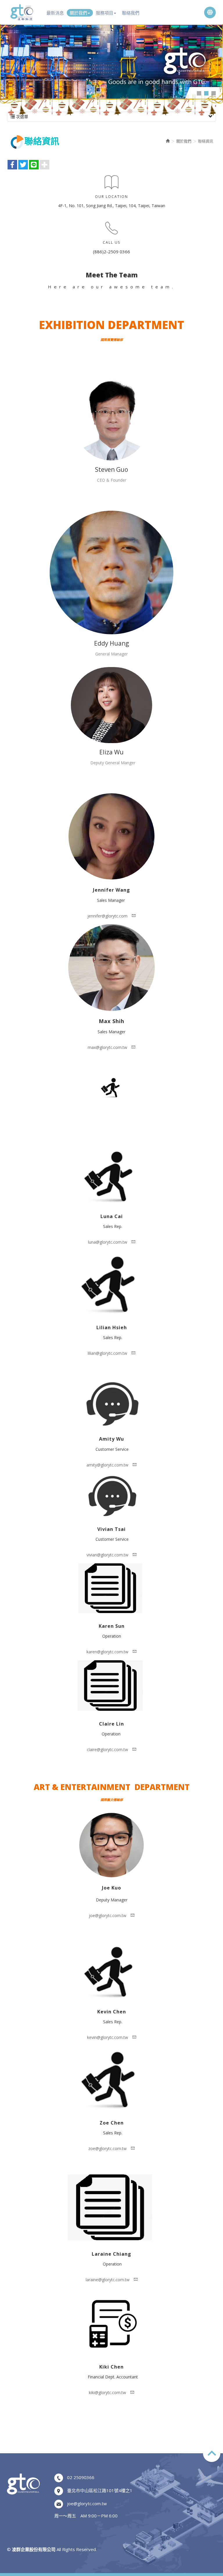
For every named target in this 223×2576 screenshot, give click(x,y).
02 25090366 (81, 2477)
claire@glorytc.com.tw (107, 1749)
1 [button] (199, 93)
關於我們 (184, 141)
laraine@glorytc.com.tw (108, 2280)
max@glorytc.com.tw (107, 1047)
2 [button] (206, 93)
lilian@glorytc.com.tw (107, 1353)
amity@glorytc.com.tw (107, 1465)
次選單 (21, 116)
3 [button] (214, 93)
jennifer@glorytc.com (107, 916)
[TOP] (212, 2453)
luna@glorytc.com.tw (108, 1242)
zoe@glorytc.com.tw (107, 2148)
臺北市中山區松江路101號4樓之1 (100, 2490)
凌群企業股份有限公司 (22, 12)
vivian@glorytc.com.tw (107, 1555)
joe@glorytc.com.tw (108, 1915)
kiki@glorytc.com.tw (107, 2392)
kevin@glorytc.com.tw (108, 2037)
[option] (111, 62)
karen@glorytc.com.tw (107, 1652)
